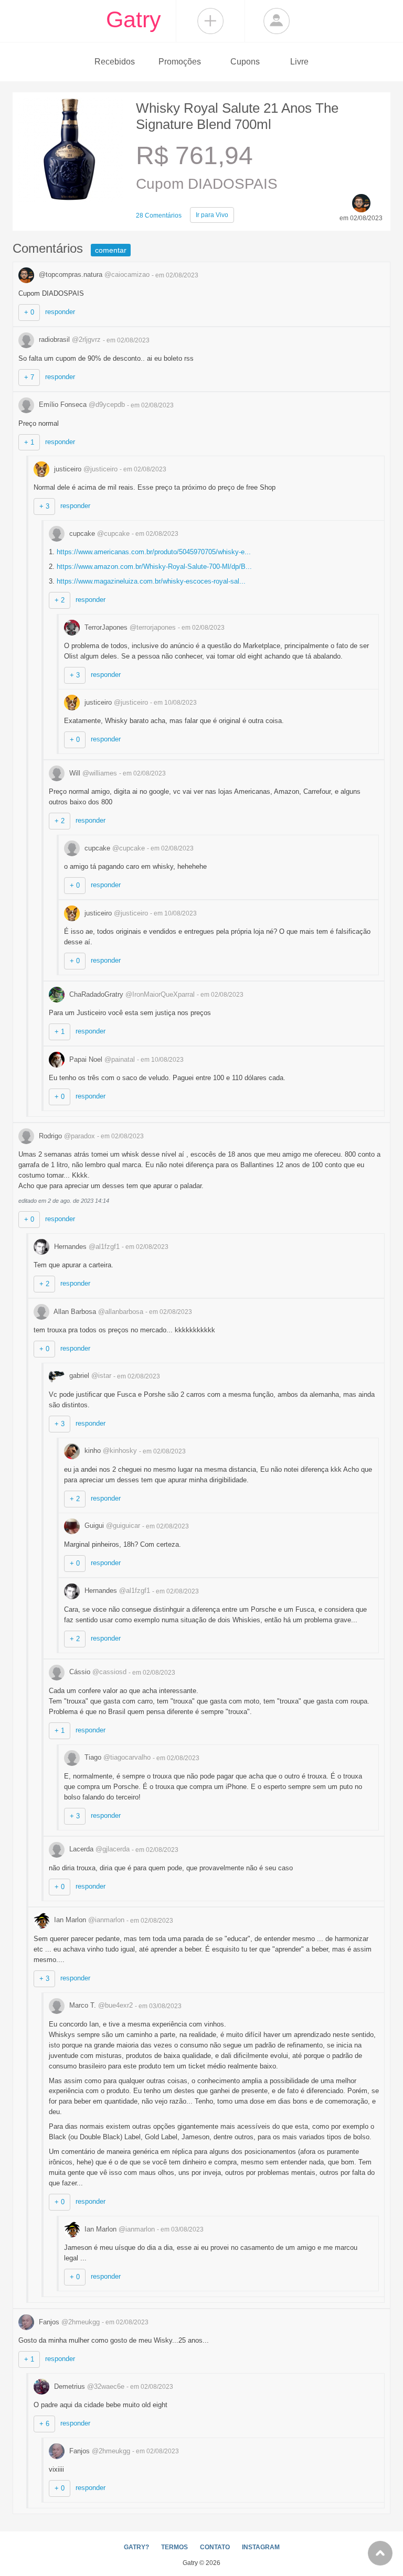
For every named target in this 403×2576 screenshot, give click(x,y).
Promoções (180, 62)
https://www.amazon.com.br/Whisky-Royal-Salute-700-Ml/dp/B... (154, 567)
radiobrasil (69, 339)
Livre (299, 62)
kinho (110, 1451)
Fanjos (68, 2322)
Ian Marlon (88, 1920)
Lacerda (98, 1849)
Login (277, 21)
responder (60, 312)
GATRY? (136, 2547)
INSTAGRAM (261, 2547)
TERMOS (174, 2547)
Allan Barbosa (98, 1312)
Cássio (97, 1672)
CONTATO (215, 2547)
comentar (111, 250)
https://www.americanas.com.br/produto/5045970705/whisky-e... (154, 552)
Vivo (212, 215)
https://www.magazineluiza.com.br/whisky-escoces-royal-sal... (151, 581)
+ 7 (29, 377)
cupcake (98, 533)
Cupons (245, 62)
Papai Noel (101, 1059)
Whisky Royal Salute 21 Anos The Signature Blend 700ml (237, 116)
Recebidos (115, 62)
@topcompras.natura (93, 274)
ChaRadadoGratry (131, 994)
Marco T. (100, 2005)
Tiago (116, 1757)
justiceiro (85, 469)
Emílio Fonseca (81, 405)
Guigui (111, 1526)
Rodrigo (66, 1136)
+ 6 (44, 2424)
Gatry (134, 19)
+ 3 (44, 506)
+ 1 (29, 442)
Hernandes (86, 1247)
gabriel (89, 1376)
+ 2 (60, 600)
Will (92, 773)
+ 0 (29, 312)
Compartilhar (210, 21)
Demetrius (88, 2386)
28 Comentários (159, 215)
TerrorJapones (129, 627)
